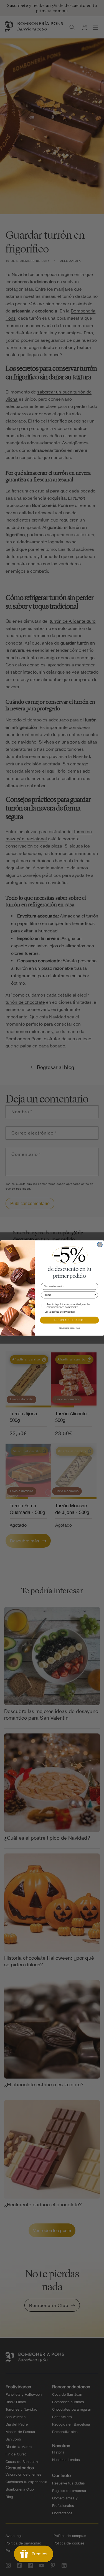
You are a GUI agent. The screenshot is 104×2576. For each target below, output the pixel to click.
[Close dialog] (100, 1245)
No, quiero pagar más (69, 1328)
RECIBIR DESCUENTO (69, 1320)
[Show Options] (95, 1295)
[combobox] (69, 1295)
